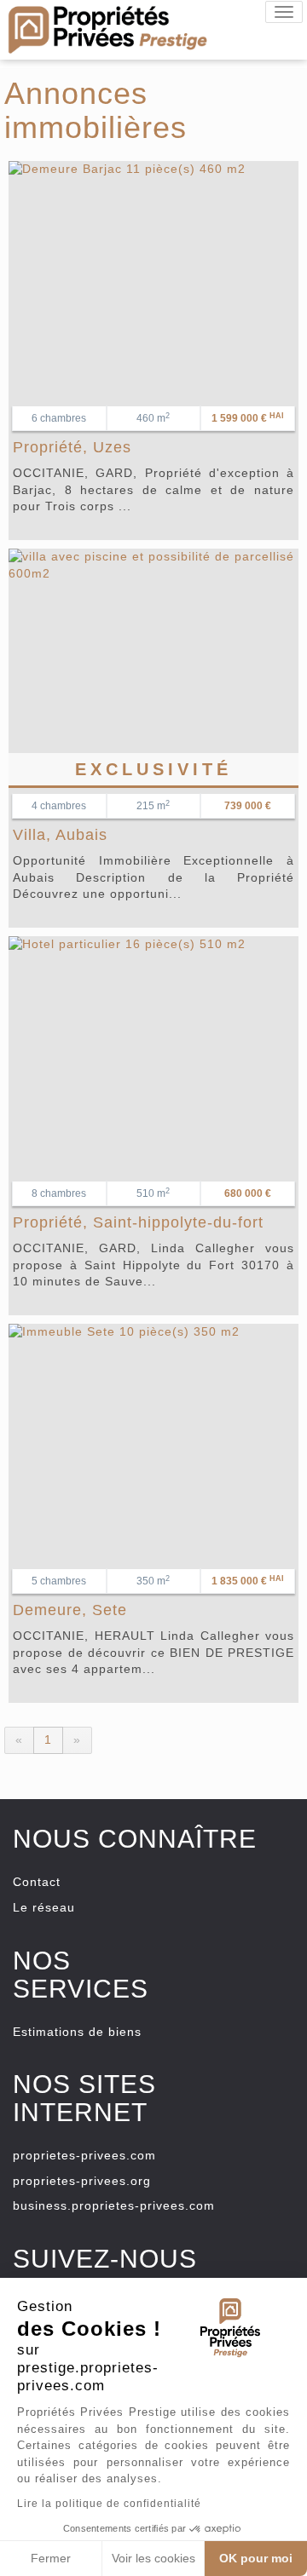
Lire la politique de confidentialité (109, 2504)
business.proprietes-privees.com (114, 2205)
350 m (153, 1581)
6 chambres (59, 418)
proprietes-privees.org (82, 2181)
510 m (153, 1193)
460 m (153, 418)
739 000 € (248, 806)
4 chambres (59, 806)
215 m (153, 806)
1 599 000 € (248, 418)
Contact (37, 1882)
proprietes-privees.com (84, 2155)
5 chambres (59, 1581)
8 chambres (59, 1193)
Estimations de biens (77, 2032)
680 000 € (248, 1193)
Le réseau (44, 1907)
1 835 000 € (248, 1581)
